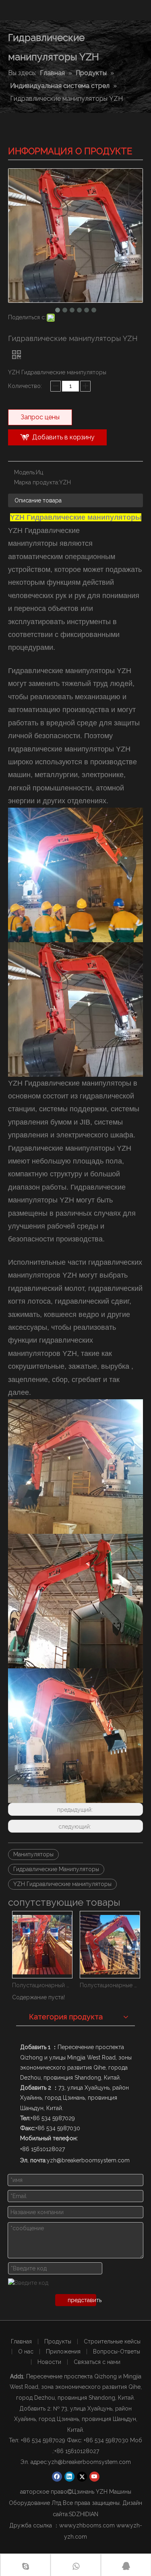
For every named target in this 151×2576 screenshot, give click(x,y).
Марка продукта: (37, 482)
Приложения (63, 2351)
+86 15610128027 (77, 2451)
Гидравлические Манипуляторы (56, 1869)
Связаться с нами (97, 2362)
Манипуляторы (33, 1854)
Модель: (25, 472)
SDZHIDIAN (84, 2514)
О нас (26, 2351)
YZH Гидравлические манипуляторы (62, 1884)
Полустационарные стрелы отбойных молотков (42, 1985)
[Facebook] (57, 2477)
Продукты (58, 2341)
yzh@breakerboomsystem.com (89, 2462)
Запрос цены (40, 417)
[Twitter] (82, 2477)
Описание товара (38, 500)
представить (82, 2300)
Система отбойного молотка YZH (110, 1985)
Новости (49, 2362)
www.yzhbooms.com (87, 2525)
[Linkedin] (69, 2477)
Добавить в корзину (63, 437)
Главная (21, 2341)
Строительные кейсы (112, 2341)
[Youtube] (94, 2477)
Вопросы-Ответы (117, 2351)
